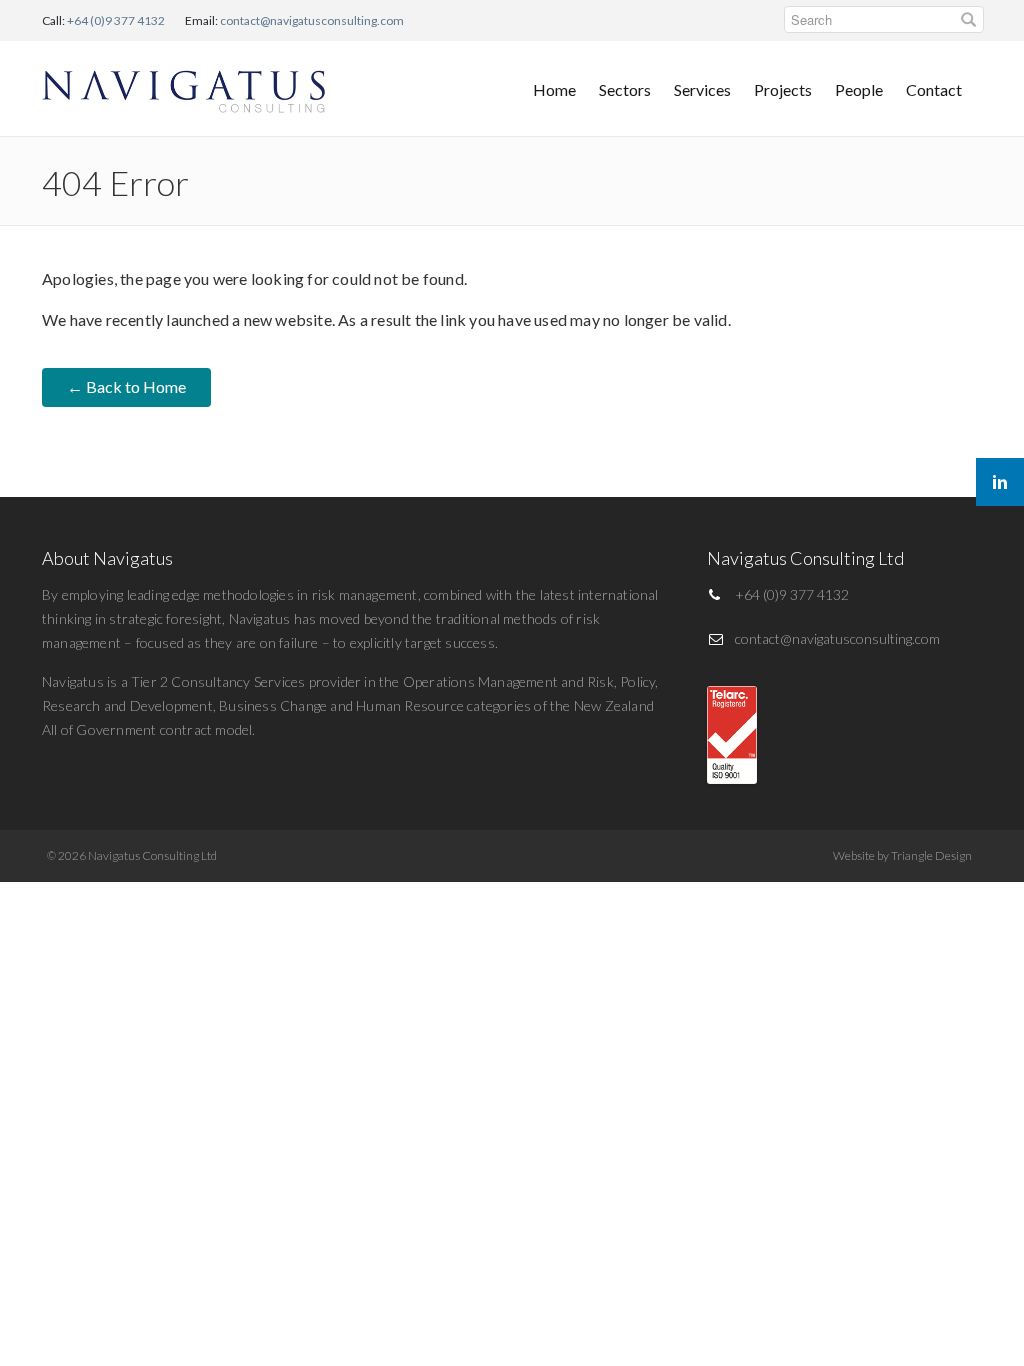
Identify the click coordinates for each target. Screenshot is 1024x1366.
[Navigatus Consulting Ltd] (185, 86)
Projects (783, 89)
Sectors (625, 89)
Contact (934, 89)
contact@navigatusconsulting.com (312, 20)
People (859, 89)
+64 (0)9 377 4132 (116, 20)
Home (554, 89)
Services (702, 89)
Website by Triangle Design (902, 855)
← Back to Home (126, 386)
